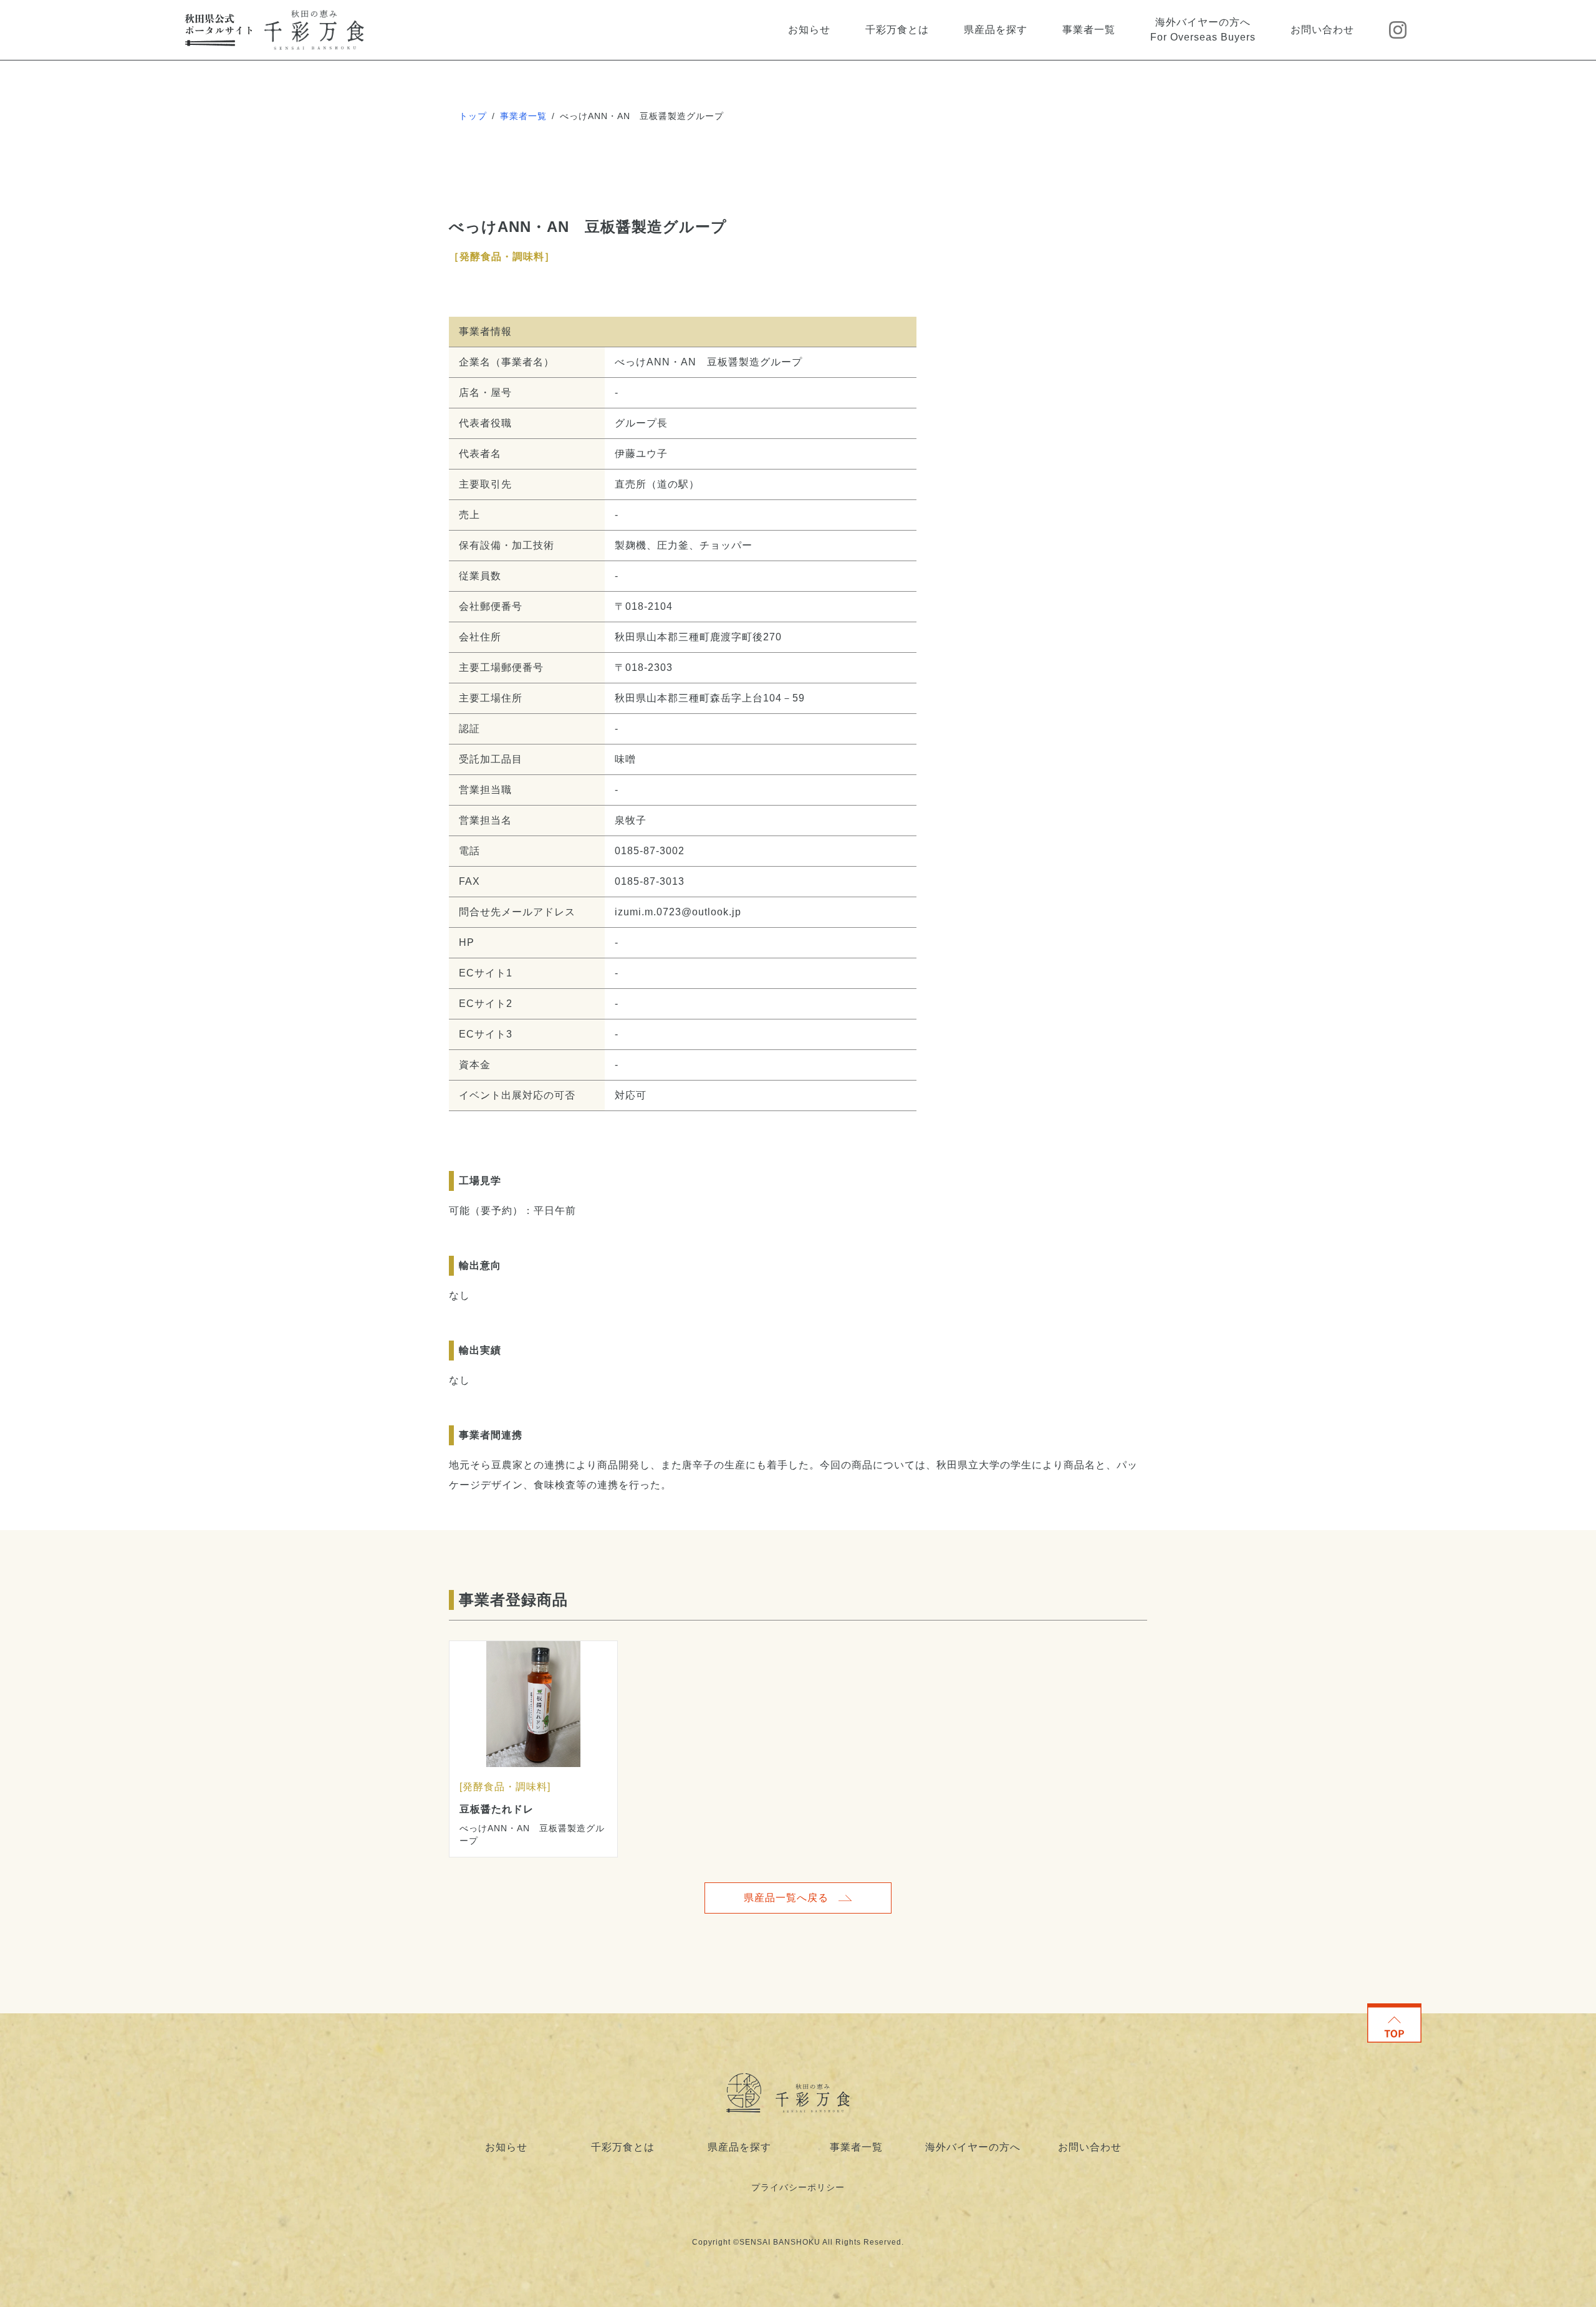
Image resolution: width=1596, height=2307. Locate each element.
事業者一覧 (1089, 30)
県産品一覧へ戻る (786, 1898)
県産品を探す (996, 30)
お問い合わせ (1322, 30)
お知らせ (809, 30)
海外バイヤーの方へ (973, 2147)
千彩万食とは (897, 30)
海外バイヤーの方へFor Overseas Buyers (1203, 30)
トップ (473, 116)
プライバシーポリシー (798, 2187)
